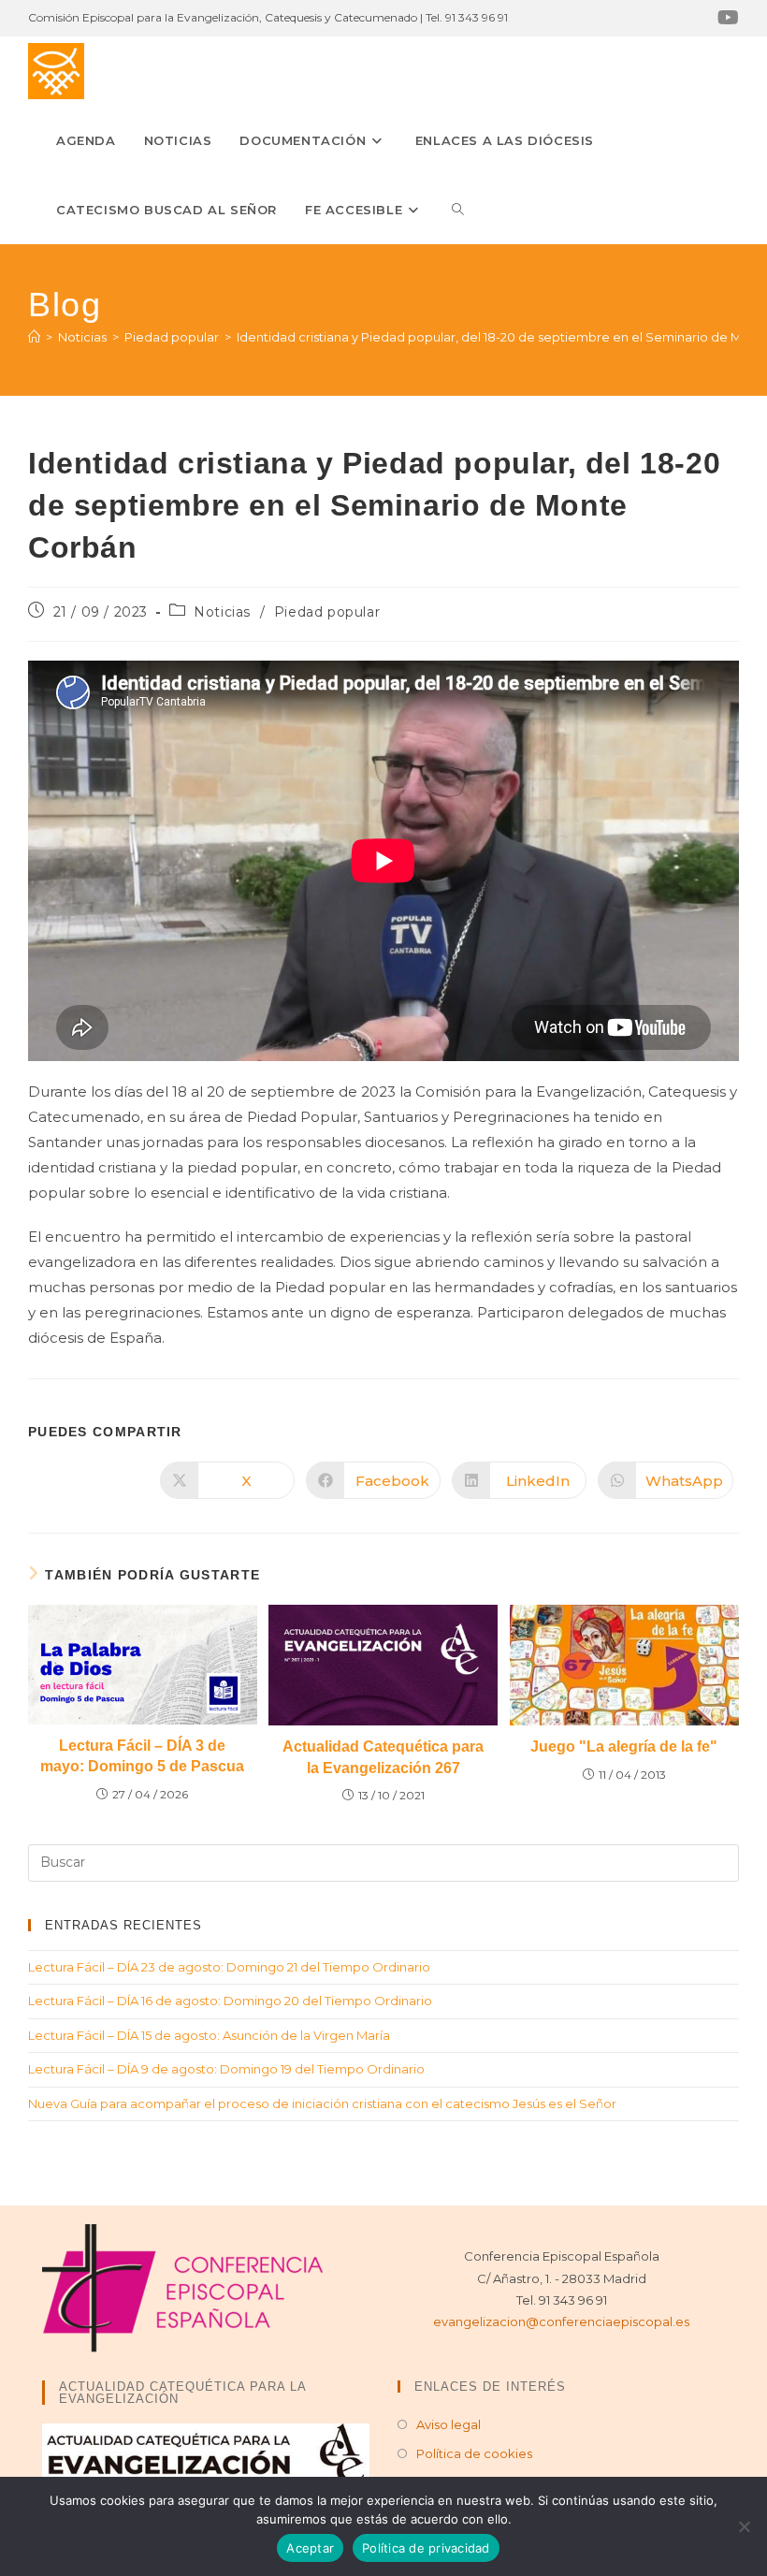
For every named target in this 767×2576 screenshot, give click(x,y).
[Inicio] (34, 337)
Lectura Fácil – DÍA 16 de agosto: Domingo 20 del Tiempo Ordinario (230, 2001)
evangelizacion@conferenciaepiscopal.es (561, 2321)
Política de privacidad (426, 2548)
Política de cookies (474, 2453)
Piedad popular (327, 612)
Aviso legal (449, 2424)
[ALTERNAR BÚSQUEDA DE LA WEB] (458, 210)
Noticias (222, 612)
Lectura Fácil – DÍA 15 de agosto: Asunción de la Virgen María (209, 2035)
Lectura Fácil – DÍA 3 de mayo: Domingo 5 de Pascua (142, 1756)
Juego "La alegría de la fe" (624, 1746)
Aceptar (310, 2548)
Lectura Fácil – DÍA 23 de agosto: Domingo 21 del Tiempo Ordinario (229, 1967)
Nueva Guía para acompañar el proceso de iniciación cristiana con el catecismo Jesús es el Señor (322, 2103)
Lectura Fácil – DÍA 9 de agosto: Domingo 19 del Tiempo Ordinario (226, 2069)
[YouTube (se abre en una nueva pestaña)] (725, 18)
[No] (744, 2526)
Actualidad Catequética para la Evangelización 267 (383, 1757)
